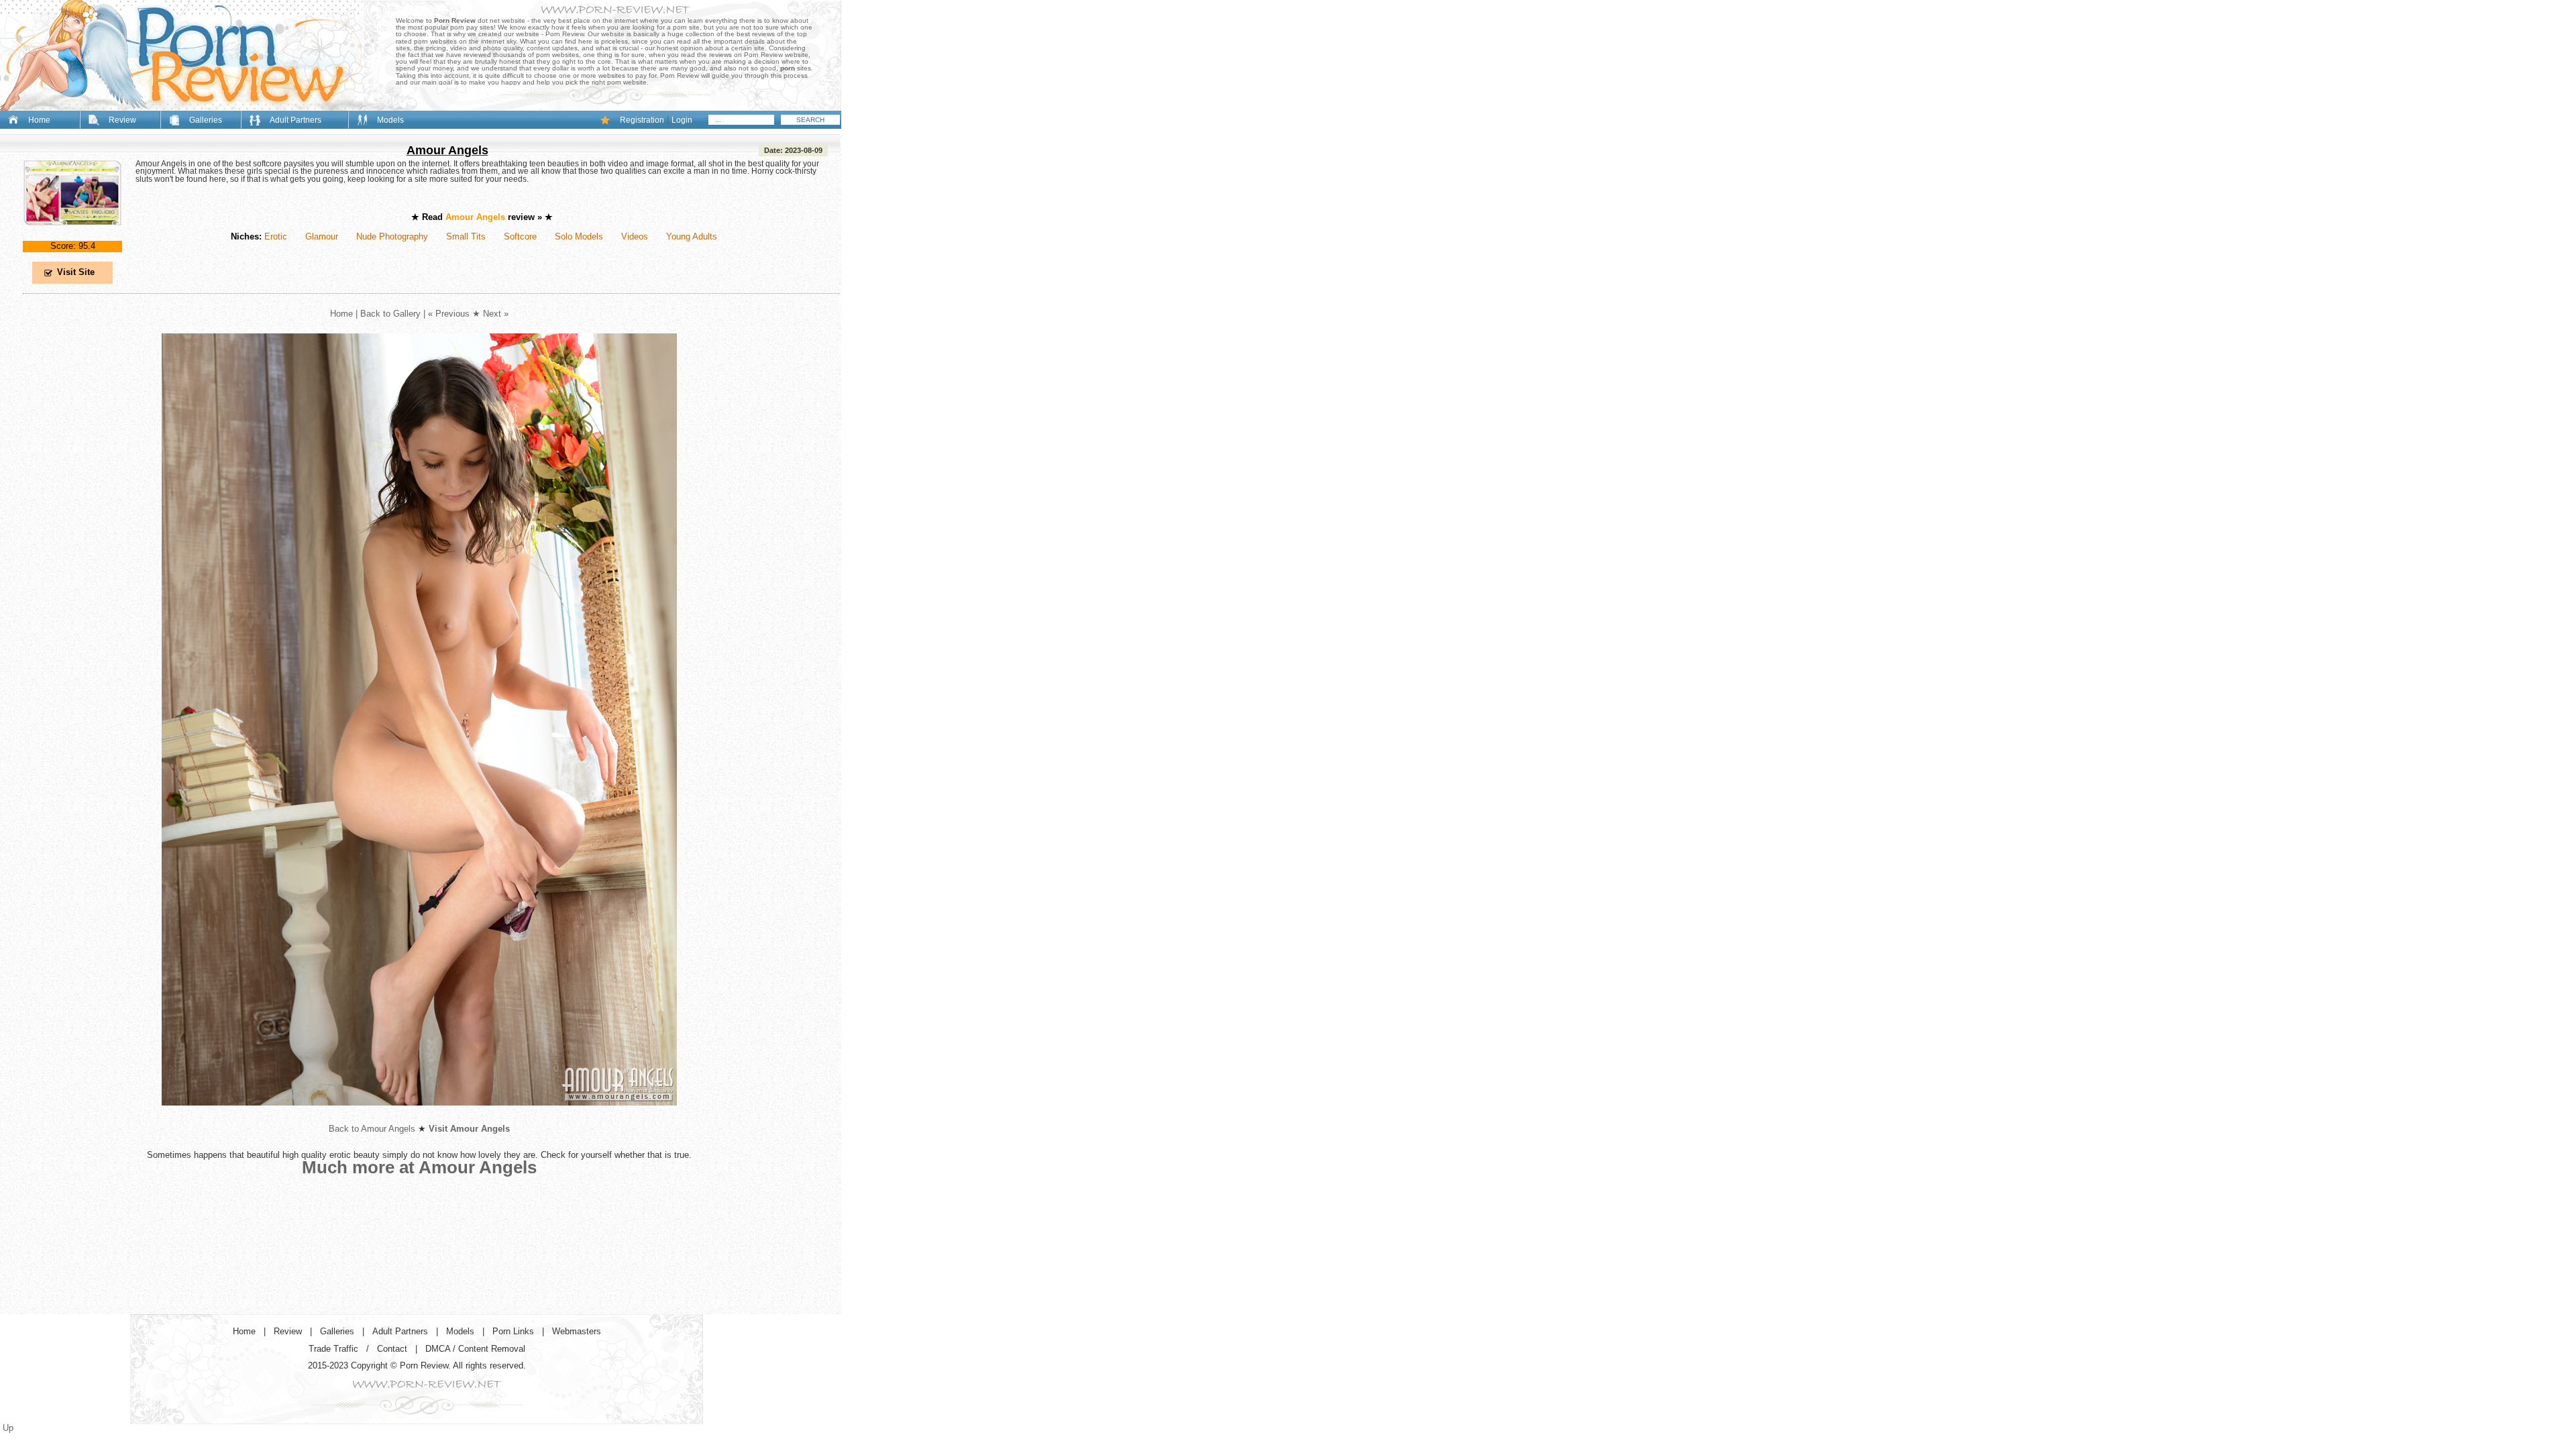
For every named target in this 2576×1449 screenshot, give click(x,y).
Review (122, 120)
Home (39, 120)
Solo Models (579, 236)
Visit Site (76, 272)
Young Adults (692, 236)
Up (8, 1428)
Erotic (276, 236)
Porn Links (513, 1331)
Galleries (206, 120)
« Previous (449, 314)
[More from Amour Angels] (419, 1116)
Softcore (520, 236)
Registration (642, 120)
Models (390, 120)
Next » (496, 314)
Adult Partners (296, 120)
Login (682, 120)
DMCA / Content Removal (475, 1349)
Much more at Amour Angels (419, 1167)
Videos (635, 236)
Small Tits (466, 236)
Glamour (322, 236)
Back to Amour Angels (372, 1129)
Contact (392, 1349)
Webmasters (577, 1331)
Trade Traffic (333, 1349)
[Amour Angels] (72, 236)
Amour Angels (447, 150)
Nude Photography (392, 236)
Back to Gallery (390, 314)
